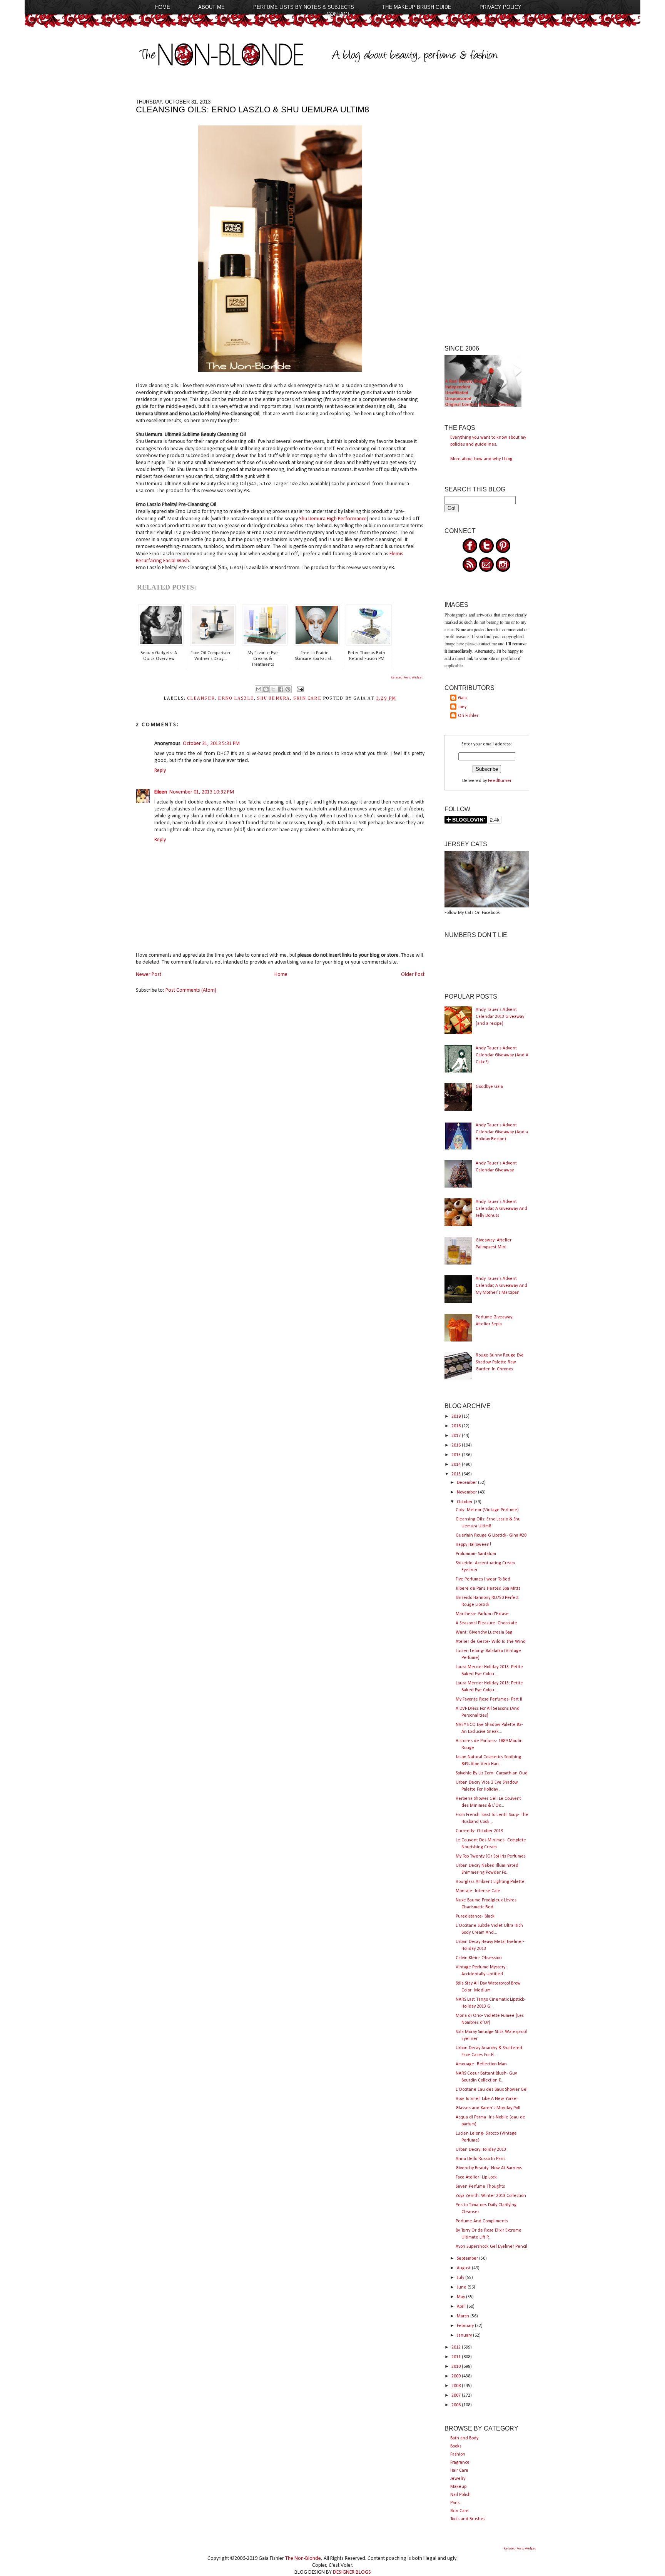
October (465, 1502)
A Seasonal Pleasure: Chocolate (486, 1623)
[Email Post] (299, 689)
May (461, 2297)
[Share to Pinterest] (288, 689)
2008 (457, 2386)
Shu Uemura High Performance (332, 519)
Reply (160, 771)
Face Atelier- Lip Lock (476, 2177)
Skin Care (459, 2511)
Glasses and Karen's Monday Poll (488, 2108)
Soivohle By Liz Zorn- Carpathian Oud (492, 1773)
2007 (457, 2396)
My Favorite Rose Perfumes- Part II (489, 1699)
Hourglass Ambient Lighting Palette (490, 1882)
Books (456, 2446)
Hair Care (459, 2471)
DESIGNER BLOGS (352, 2572)
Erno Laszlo (236, 698)
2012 (457, 2347)
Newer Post (149, 975)
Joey (462, 707)
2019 (457, 1417)
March (464, 2316)
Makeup (458, 2487)
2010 (457, 2367)
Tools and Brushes (468, 2519)
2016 (457, 1445)
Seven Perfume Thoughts (480, 2187)
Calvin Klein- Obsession (479, 1958)
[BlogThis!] (266, 689)
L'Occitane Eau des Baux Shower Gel (492, 2090)
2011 (457, 2357)
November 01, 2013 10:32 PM (202, 792)
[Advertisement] (487, 214)
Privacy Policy (500, 7)
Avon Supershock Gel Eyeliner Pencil (491, 2247)
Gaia (462, 698)
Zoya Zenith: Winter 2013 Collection (491, 2196)
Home (163, 7)
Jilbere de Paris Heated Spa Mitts (488, 1589)
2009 (457, 2376)
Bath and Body (464, 2438)
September (468, 2259)
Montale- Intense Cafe (478, 1891)
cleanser (201, 698)
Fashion (458, 2454)
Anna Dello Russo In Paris (480, 2159)
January (465, 2335)
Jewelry (458, 2479)
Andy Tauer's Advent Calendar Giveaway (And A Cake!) (502, 1055)
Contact (338, 14)
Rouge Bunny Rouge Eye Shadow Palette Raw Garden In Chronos (500, 1362)
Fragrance (460, 2462)
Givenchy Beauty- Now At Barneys (489, 2168)
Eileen (161, 792)
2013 (457, 1474)
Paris (455, 2503)
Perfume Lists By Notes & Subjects (304, 7)
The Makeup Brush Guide (417, 7)
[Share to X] (273, 689)
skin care (307, 698)
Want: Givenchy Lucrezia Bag (484, 1632)
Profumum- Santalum (476, 1554)
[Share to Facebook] (281, 689)
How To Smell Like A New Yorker (487, 2099)
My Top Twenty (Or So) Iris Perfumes (491, 1856)
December (467, 1483)
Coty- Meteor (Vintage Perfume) (487, 1510)
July (461, 2278)
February (466, 2326)
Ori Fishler (468, 716)
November (467, 1492)
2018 (457, 1426)
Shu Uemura (273, 698)
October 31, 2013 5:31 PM (211, 744)
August (464, 2268)
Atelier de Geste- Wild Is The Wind (491, 1642)
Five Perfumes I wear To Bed (483, 1579)
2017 (457, 1436)
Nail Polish (460, 2495)
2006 (457, 2405)
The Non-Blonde (303, 2558)
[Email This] (259, 689)
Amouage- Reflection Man (481, 2064)
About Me (211, 7)
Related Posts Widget (407, 677)
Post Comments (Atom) (191, 990)
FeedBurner (500, 781)
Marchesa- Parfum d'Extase (482, 1614)
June (462, 2287)
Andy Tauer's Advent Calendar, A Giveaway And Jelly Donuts (501, 1209)
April (462, 2307)
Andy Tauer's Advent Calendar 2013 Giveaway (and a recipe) (500, 1017)
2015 (457, 1455)
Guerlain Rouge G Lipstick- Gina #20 (491, 1535)
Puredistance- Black (475, 1916)
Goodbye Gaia (489, 1087)
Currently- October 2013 (479, 1831)
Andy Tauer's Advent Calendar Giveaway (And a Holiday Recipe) (502, 1132)
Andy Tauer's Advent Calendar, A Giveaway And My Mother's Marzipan (501, 1286)
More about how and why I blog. (482, 459)
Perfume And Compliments (482, 2221)
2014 (457, 1465)
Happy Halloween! (473, 1545)
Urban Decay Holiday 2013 (481, 2150)
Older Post (413, 975)
